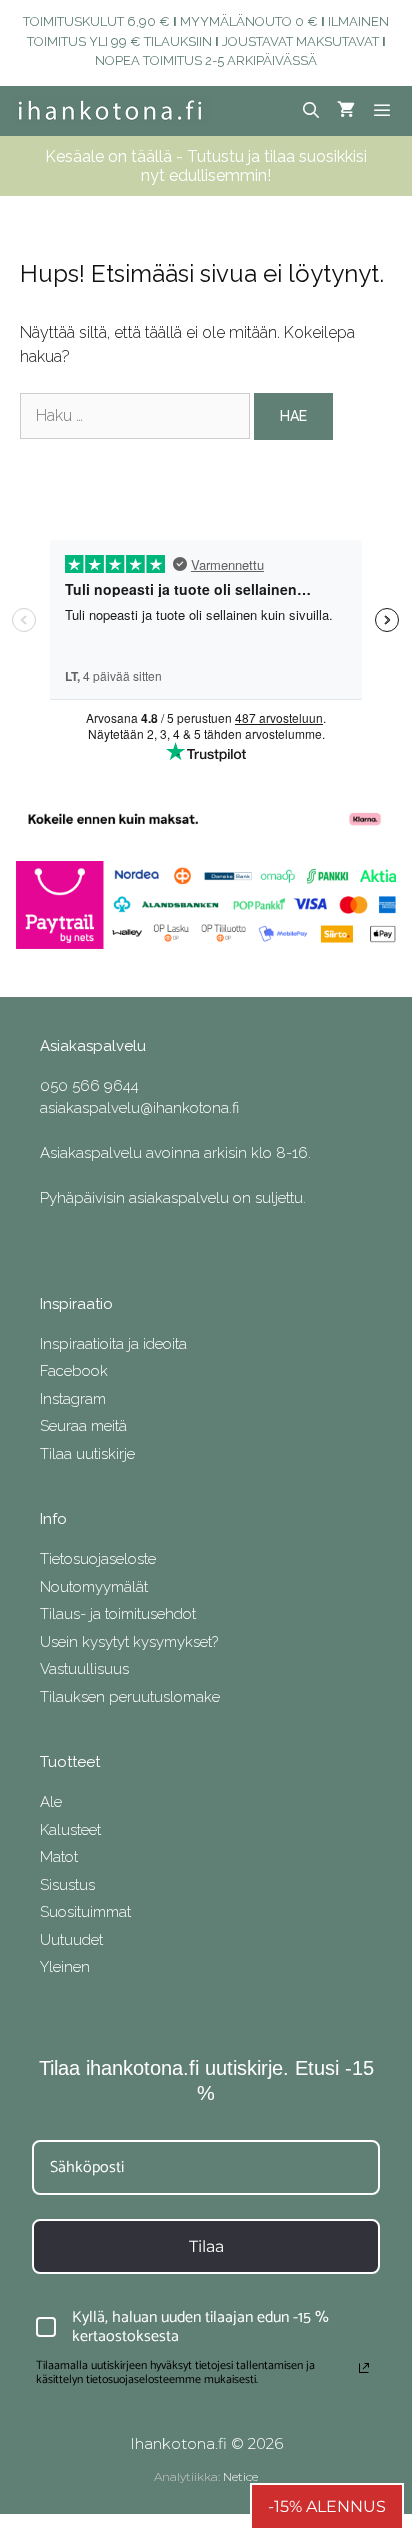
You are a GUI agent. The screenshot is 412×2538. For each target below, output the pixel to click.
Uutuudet (71, 1940)
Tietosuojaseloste (98, 1559)
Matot (59, 1857)
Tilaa (206, 2246)
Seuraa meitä (83, 1426)
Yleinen (65, 1967)
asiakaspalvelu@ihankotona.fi (139, 1108)
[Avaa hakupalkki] (311, 111)
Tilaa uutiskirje (87, 1454)
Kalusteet (70, 1830)
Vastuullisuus (84, 1669)
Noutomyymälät (94, 1587)
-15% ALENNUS (327, 2506)
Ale (51, 1802)
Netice (240, 2476)
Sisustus (67, 1885)
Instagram (73, 1399)
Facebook (74, 1371)
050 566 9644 (89, 1086)
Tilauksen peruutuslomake (130, 1697)
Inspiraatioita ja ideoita (113, 1344)
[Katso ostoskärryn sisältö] (346, 111)
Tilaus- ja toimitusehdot (118, 1614)
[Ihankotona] (110, 111)
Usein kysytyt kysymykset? (129, 1642)
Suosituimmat (85, 1912)
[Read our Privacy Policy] (364, 2368)
